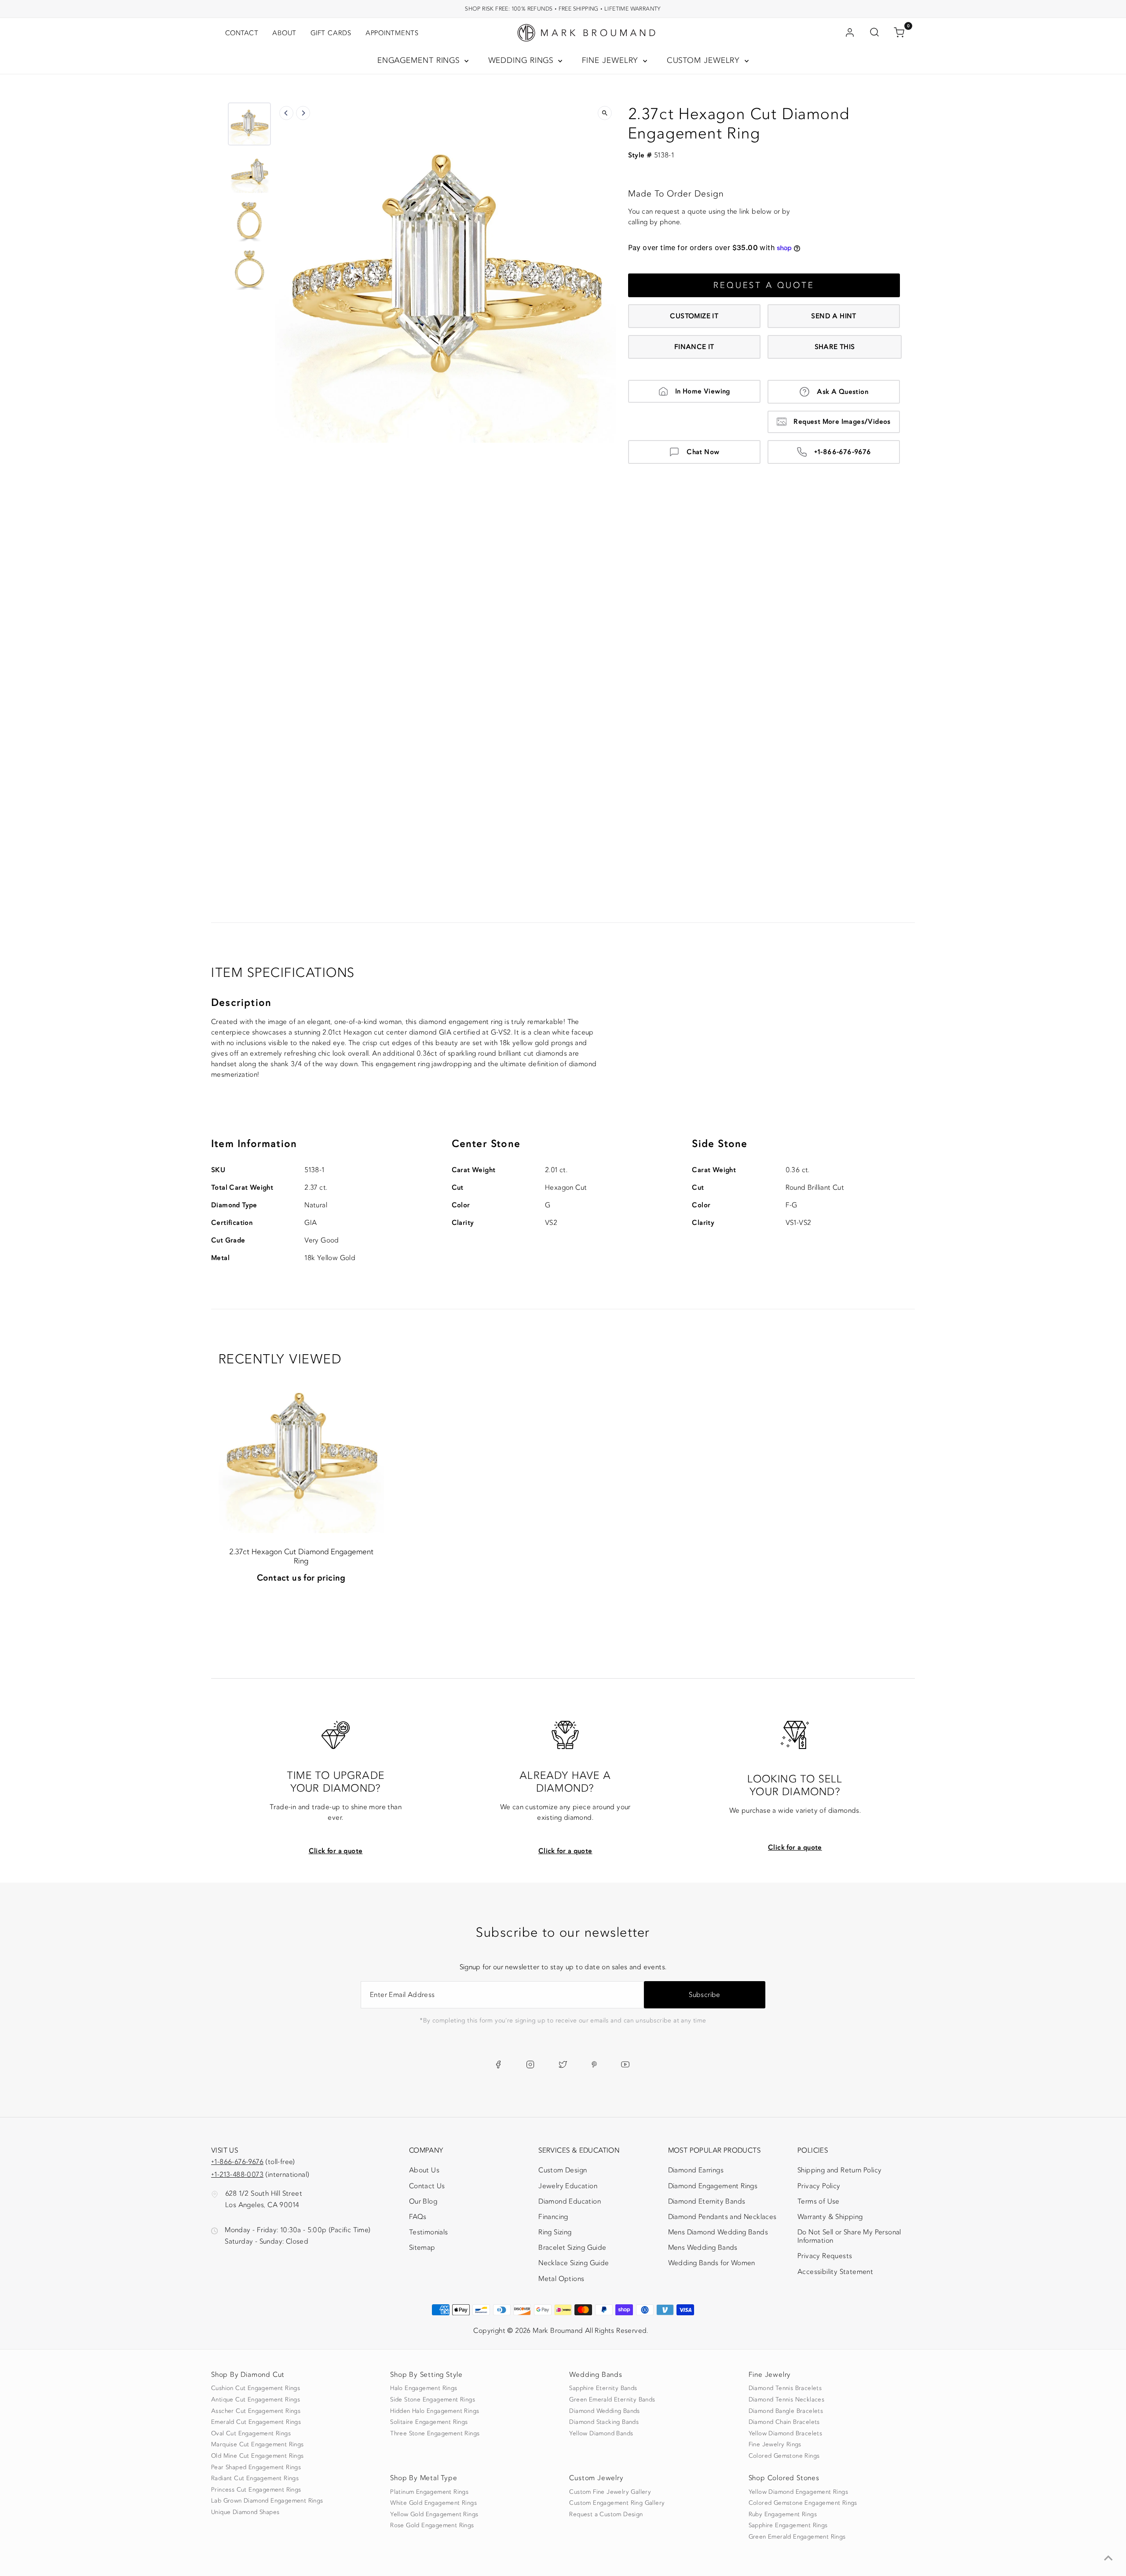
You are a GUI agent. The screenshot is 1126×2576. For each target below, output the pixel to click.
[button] (249, 124)
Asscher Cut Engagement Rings (256, 2411)
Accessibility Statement (835, 2274)
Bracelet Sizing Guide (572, 2248)
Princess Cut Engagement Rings (256, 2490)
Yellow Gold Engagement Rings (434, 2514)
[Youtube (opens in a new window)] (625, 2064)
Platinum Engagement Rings (429, 2492)
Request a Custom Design (606, 2514)
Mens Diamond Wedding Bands (718, 2232)
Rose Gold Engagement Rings (432, 2525)
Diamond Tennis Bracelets (785, 2388)
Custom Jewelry (705, 60)
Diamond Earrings (696, 2170)
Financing (553, 2217)
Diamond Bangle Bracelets (786, 2411)
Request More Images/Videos (842, 422)
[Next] (303, 113)
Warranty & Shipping (830, 2217)
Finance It (694, 347)
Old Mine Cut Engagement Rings (258, 2456)
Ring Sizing (555, 2232)
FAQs (418, 2217)
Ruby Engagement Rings (783, 2514)
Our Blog (423, 2201)
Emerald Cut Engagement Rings (256, 2422)
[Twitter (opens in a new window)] (563, 2064)
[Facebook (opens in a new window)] (498, 2064)
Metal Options (561, 2279)
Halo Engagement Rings (424, 2388)
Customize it (694, 316)
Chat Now (703, 452)
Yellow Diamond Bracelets (786, 2434)
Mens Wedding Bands (703, 2248)
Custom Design (563, 2170)
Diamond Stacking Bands (604, 2422)
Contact (242, 33)
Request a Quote (764, 285)
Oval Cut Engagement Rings (251, 2434)
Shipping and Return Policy (839, 2170)
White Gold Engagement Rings (433, 2503)
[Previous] (286, 113)
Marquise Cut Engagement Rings (258, 2445)
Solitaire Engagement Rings (429, 2422)
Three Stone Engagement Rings (435, 2434)
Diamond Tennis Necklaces (787, 2400)
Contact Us (427, 2186)
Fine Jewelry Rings (775, 2445)
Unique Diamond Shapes (245, 2512)
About (284, 33)
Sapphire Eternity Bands (603, 2388)
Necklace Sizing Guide (574, 2263)
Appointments (392, 33)
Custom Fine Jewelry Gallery (610, 2492)
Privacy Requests (825, 2256)
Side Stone (720, 1144)
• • (563, 9)
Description (241, 1003)
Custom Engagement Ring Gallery (617, 2503)
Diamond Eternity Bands (707, 2201)
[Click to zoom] (605, 113)
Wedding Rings (522, 60)
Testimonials (429, 2232)
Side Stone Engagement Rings (433, 2400)
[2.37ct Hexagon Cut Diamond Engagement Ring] (302, 1450)
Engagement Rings (420, 60)
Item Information (254, 1144)
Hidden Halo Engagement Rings (435, 2411)
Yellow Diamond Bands (601, 2434)
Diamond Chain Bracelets (784, 2422)
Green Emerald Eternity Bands (612, 2400)
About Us (424, 2170)
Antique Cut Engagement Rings (256, 2400)
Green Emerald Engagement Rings (797, 2537)
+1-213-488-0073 (237, 2175)
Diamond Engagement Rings (713, 2186)
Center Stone (486, 1144)
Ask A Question (843, 392)
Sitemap (422, 2248)
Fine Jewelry (612, 60)
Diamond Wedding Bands (604, 2411)
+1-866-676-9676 (843, 452)
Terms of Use (819, 2201)
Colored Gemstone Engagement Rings (803, 2503)
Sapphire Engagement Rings (788, 2525)
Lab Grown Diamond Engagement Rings (267, 2501)
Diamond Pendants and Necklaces (722, 2217)
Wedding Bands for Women (712, 2263)
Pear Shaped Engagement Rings (256, 2467)
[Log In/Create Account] (850, 33)
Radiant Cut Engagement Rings (255, 2478)
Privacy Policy (819, 2186)
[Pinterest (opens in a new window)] (594, 2064)
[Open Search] (874, 33)
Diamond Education (570, 2201)
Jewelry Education (568, 2186)
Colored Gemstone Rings (784, 2456)
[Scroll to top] (1108, 2558)
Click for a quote (336, 1851)
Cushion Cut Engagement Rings (256, 2388)
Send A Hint (834, 316)
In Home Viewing (703, 391)
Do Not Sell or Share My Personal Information (849, 2236)
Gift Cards (331, 33)
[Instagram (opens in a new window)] (530, 2064)
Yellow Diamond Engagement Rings (798, 2492)
